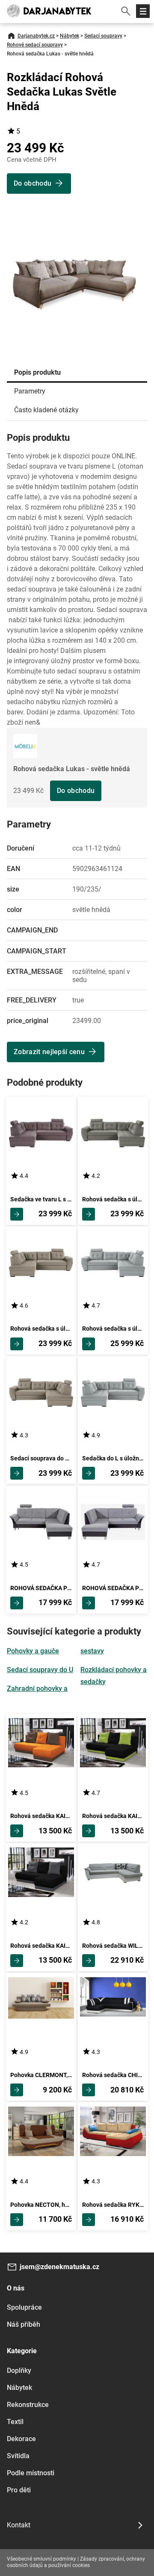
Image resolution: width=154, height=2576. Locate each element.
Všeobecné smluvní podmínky (41, 2559)
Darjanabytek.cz (36, 36)
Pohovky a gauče (33, 1651)
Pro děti (19, 2490)
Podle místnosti (31, 2473)
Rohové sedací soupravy (35, 45)
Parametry (30, 391)
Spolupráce (24, 2307)
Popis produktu (37, 372)
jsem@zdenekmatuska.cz (59, 2267)
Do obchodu (76, 791)
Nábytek (70, 36)
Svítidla (18, 2456)
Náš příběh (24, 2324)
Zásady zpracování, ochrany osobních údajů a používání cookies (76, 2562)
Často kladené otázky (46, 410)
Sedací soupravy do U (40, 1670)
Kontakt (19, 2525)
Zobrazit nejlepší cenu (49, 1052)
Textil (15, 2422)
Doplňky (19, 2371)
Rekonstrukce (28, 2405)
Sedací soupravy (103, 36)
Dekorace (21, 2439)
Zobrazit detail (17, 1214)
